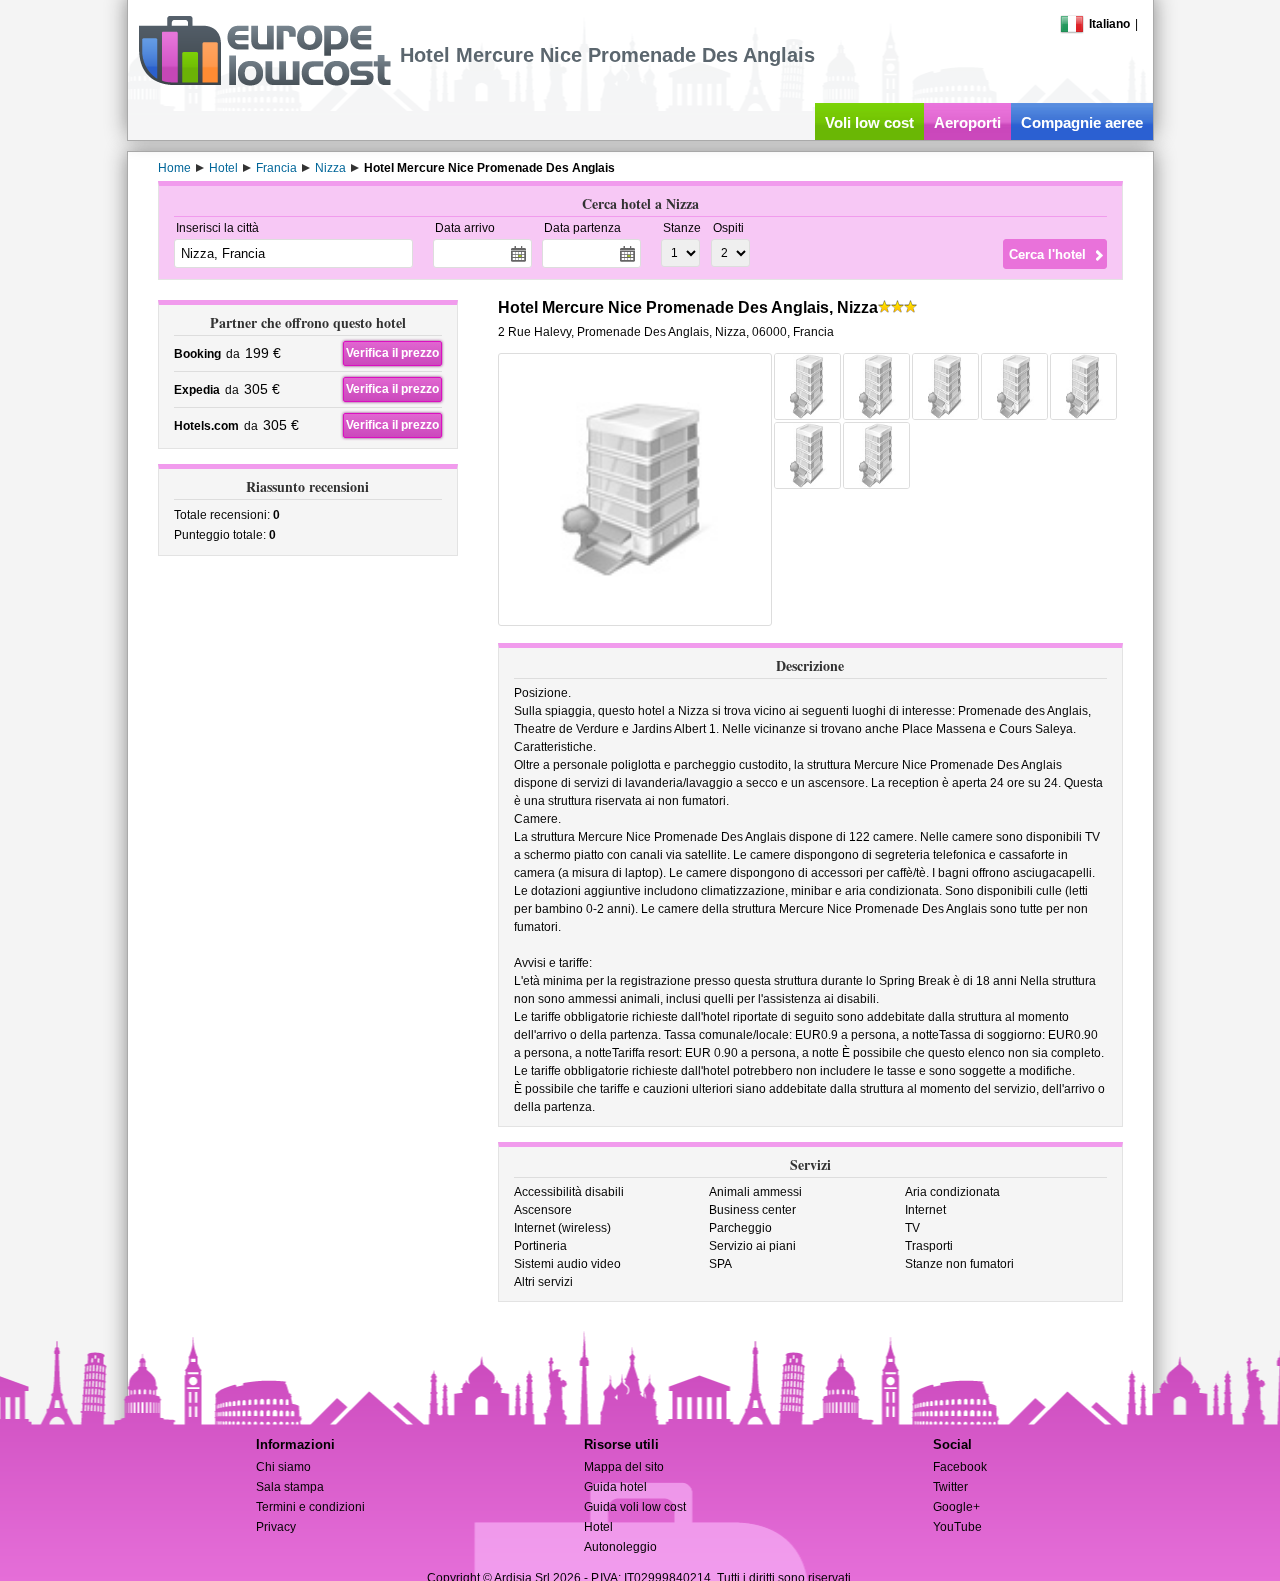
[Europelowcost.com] (264, 82)
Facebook (960, 1467)
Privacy (276, 1527)
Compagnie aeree (1082, 122)
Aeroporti (967, 122)
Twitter (950, 1487)
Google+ (956, 1507)
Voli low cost (869, 122)
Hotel (598, 1527)
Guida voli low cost (635, 1507)
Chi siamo (283, 1467)
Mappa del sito (624, 1467)
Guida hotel (615, 1487)
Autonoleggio (620, 1547)
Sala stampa (290, 1487)
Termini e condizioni (310, 1507)
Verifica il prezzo (392, 353)
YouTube (957, 1527)
